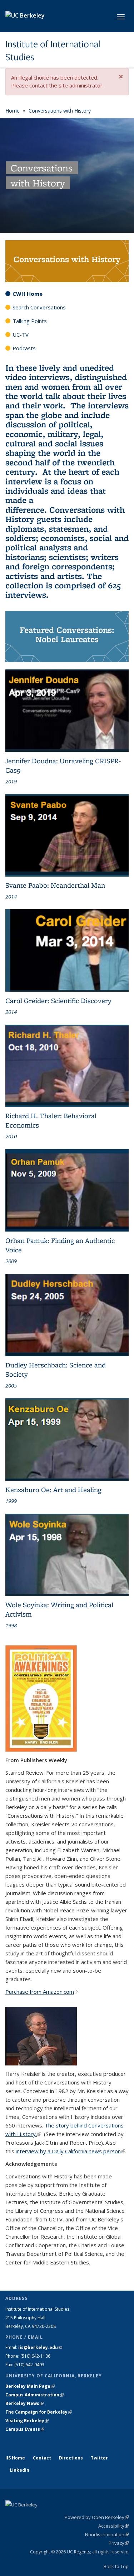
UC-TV (21, 335)
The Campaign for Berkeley (39, 2412)
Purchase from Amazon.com (42, 1992)
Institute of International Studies (53, 51)
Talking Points (30, 321)
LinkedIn (19, 2470)
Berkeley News (24, 2403)
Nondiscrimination (107, 2534)
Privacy (119, 2543)
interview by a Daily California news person (70, 2151)
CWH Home (28, 294)
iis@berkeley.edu (40, 2347)
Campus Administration (34, 2395)
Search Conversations (39, 307)
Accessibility (113, 2526)
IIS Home (15, 2458)
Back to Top (116, 2566)
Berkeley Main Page (30, 2386)
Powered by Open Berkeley (97, 2517)
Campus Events (25, 2429)
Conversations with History (60, 111)
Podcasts (24, 348)
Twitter (99, 2458)
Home (13, 111)
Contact (42, 2458)
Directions (71, 2458)
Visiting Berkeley (27, 2421)
